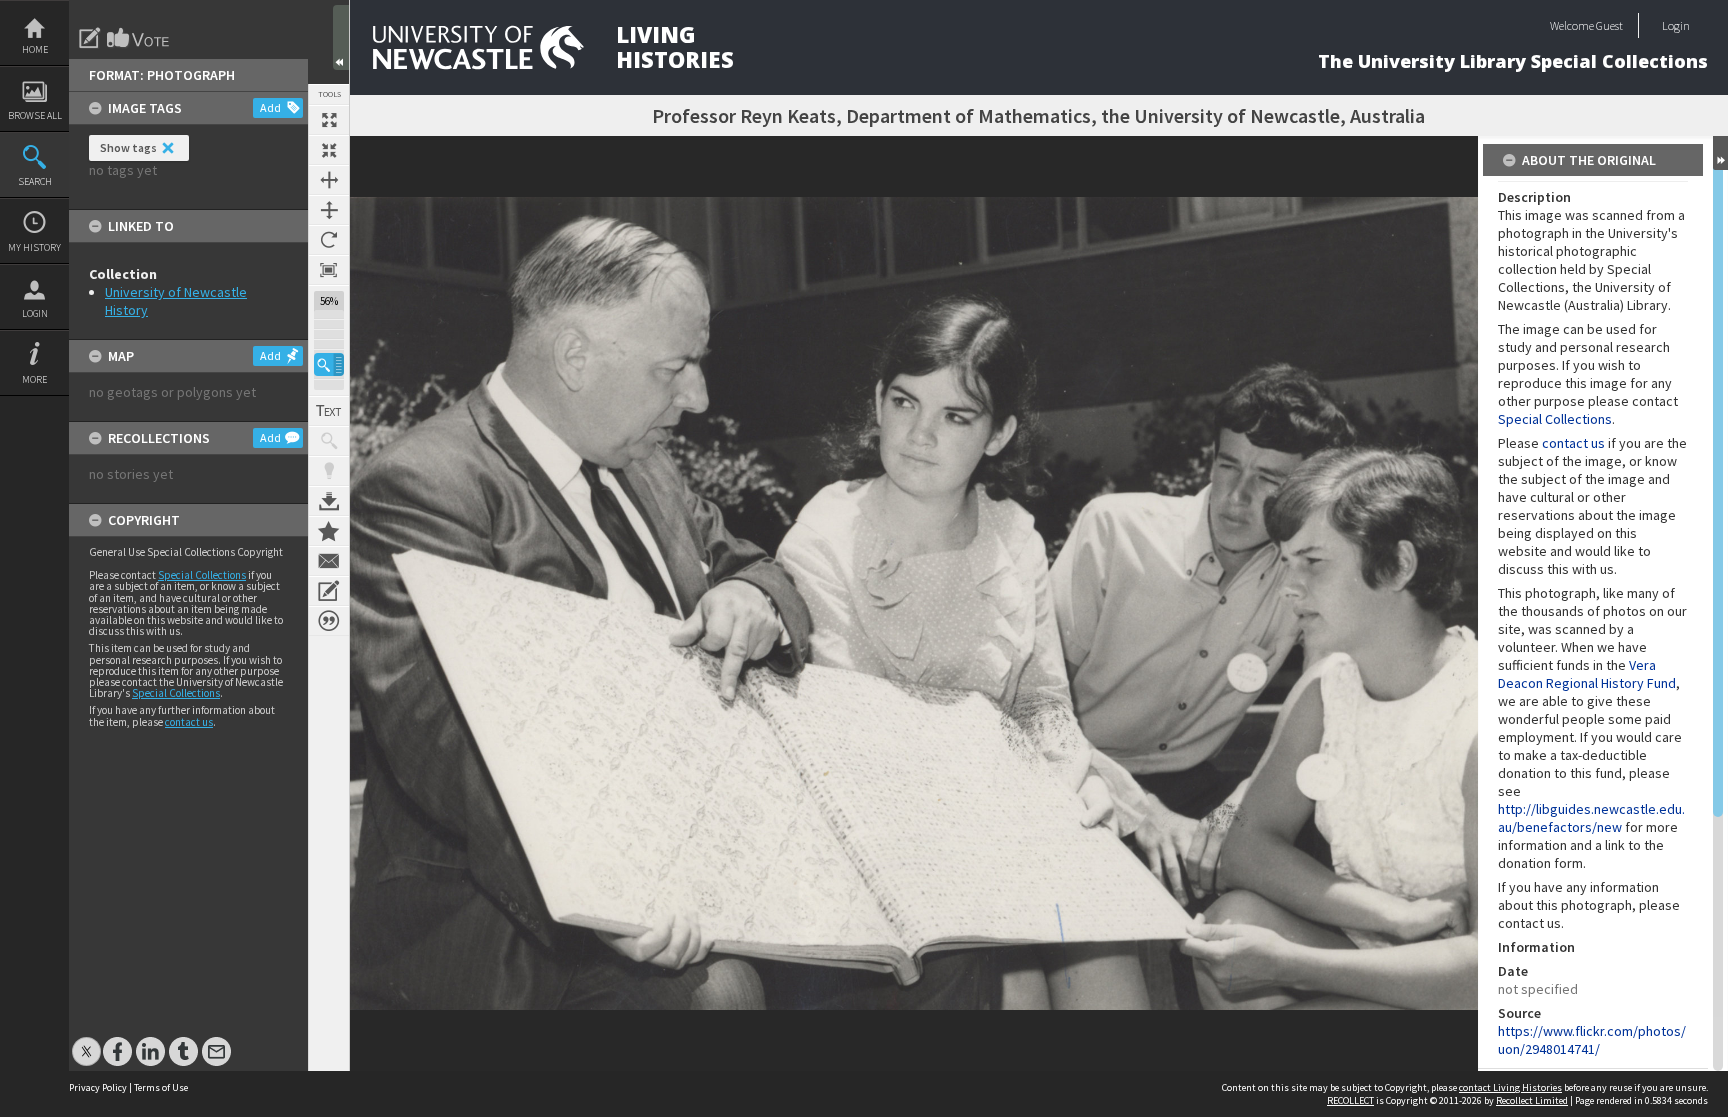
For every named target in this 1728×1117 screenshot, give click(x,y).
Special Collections (202, 575)
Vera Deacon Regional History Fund (1587, 674)
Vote (139, 38)
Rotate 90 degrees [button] (329, 240)
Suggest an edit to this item (90, 38)
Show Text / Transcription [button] (329, 411)
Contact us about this (329, 561)
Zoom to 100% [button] (329, 270)
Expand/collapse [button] (1720, 153)
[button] (329, 364)
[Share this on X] (86, 1041)
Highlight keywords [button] (329, 471)
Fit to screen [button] (329, 150)
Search (35, 181)
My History (34, 247)
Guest (1609, 25)
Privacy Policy (98, 1087)
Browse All (35, 115)
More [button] (34, 379)
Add (270, 107)
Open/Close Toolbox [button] (341, 37)
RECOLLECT (1350, 1100)
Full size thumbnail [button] (329, 120)
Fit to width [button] (329, 180)
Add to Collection (329, 531)
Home (35, 49)
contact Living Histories (1510, 1087)
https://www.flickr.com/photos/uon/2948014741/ (1592, 1040)
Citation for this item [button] (329, 621)
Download (329, 501)
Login (35, 313)
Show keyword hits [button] (329, 441)
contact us (189, 722)
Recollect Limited (1532, 1100)
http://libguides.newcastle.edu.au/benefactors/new (1591, 818)
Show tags (128, 147)
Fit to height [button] (329, 210)
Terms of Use (161, 1087)
